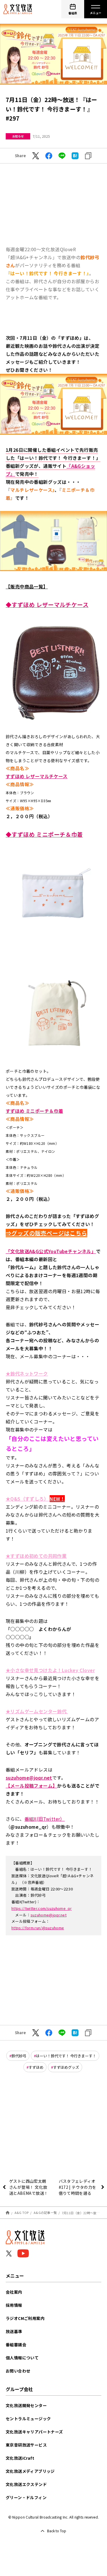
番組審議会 (16, 2345)
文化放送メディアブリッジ (30, 2471)
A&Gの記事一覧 (45, 2212)
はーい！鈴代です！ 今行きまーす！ (66, 2056)
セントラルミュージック (28, 2419)
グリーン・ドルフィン (26, 2497)
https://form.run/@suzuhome (38, 1928)
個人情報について (22, 2358)
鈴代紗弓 (19, 2056)
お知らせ (18, 136)
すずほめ (36, 2067)
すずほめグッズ (66, 2067)
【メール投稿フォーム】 (31, 1786)
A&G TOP (22, 2212)
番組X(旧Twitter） (45, 1819)
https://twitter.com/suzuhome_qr (42, 1908)
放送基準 (14, 2331)
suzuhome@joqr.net (49, 1915)
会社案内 (14, 2292)
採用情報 (14, 2305)
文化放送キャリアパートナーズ (34, 2432)
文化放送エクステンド (26, 2484)
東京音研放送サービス (26, 2445)
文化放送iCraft (20, 2458)
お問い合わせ (18, 2371)
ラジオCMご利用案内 (25, 2318)
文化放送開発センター (26, 2405)
